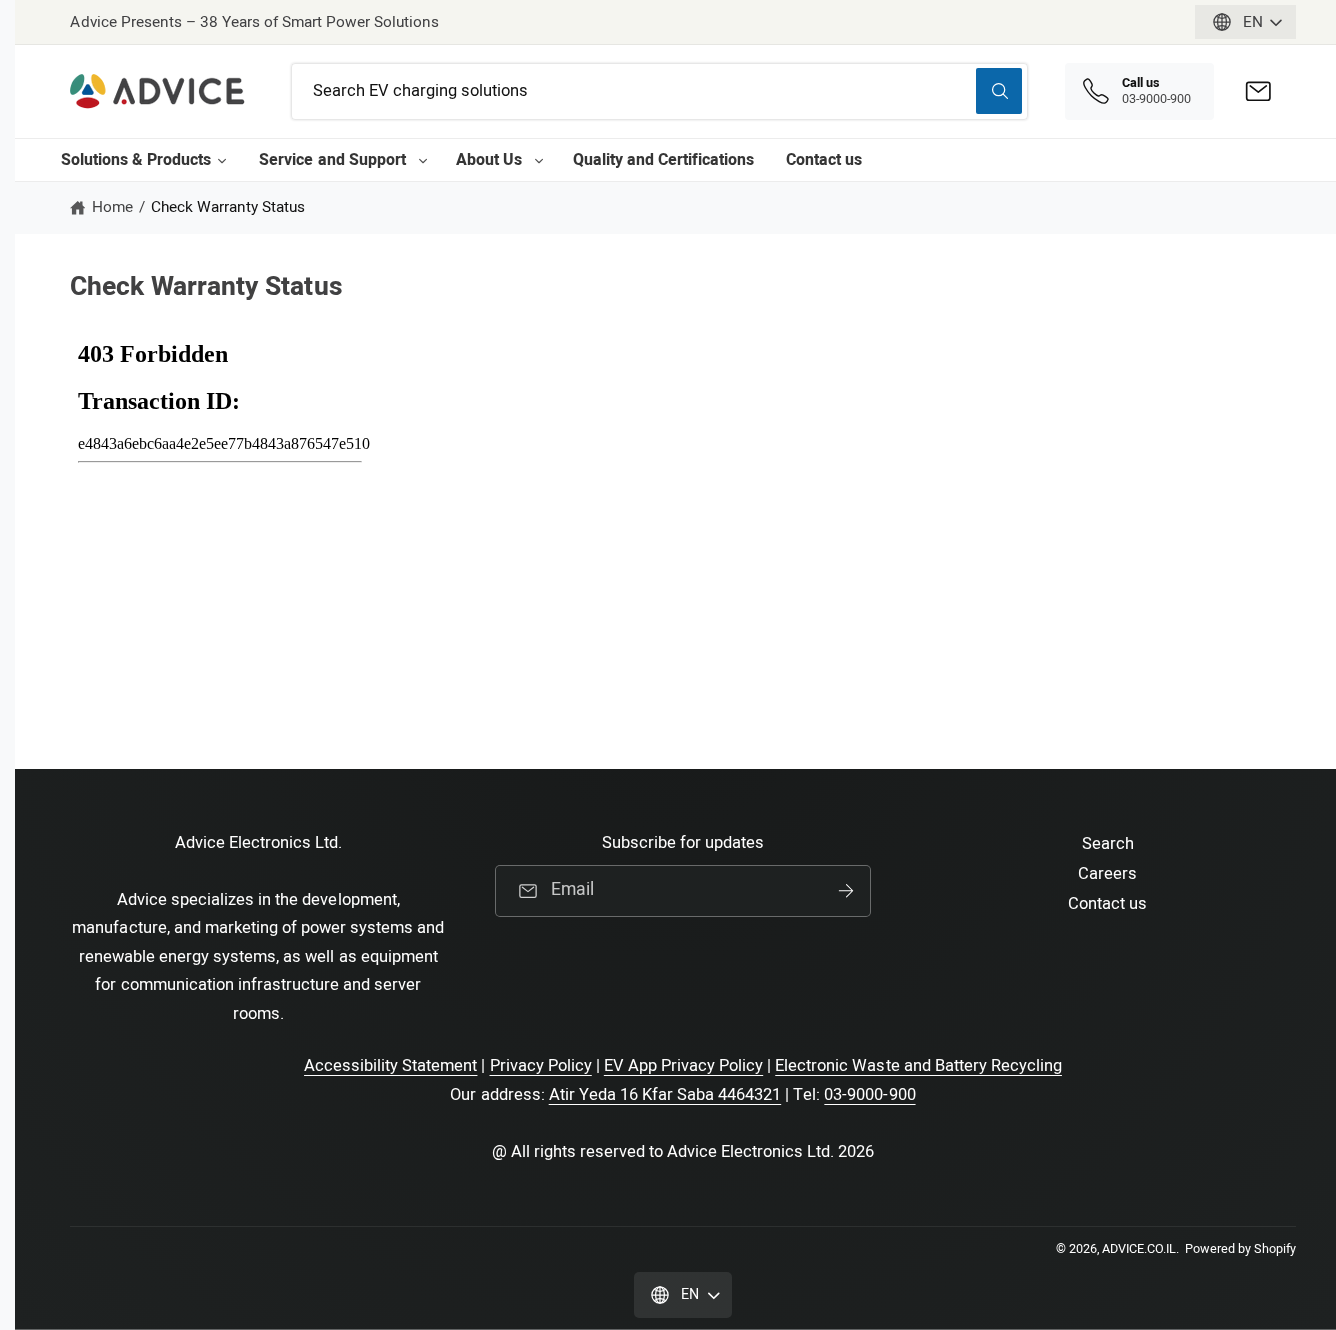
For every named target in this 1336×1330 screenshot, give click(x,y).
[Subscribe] (846, 891)
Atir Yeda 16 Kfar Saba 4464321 (665, 1095)
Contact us (824, 160)
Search (1108, 844)
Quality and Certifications (663, 160)
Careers (1107, 874)
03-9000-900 (869, 1095)
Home (112, 207)
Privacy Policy (541, 1066)
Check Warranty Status (228, 207)
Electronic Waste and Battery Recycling (918, 1066)
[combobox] (659, 91)
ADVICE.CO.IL (1139, 1249)
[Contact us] (1258, 91)
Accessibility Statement (390, 1066)
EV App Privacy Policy (683, 1066)
